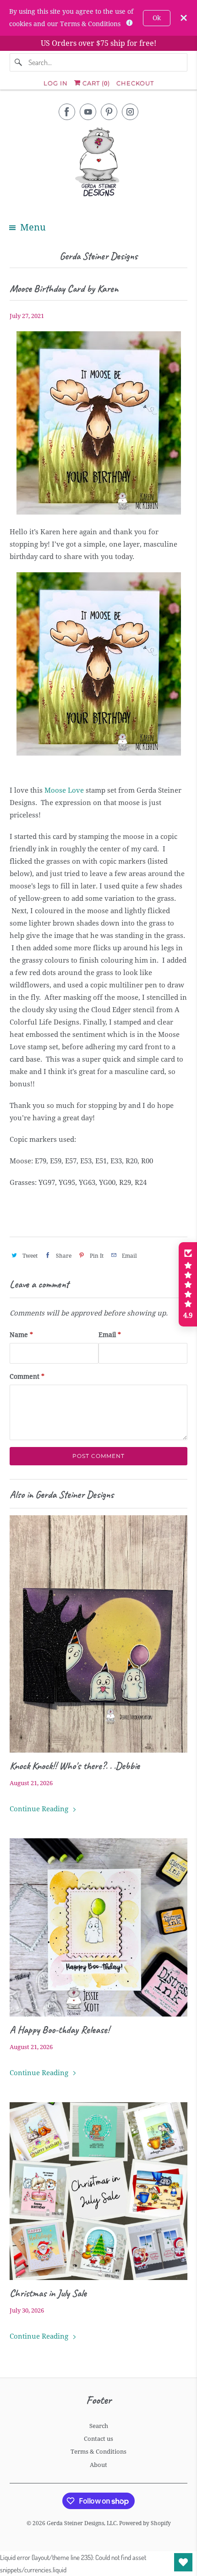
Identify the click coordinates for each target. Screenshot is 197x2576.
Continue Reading (40, 1809)
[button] (188, 1284)
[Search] (19, 62)
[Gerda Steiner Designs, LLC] (99, 164)
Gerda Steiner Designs (98, 256)
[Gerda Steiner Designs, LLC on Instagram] (130, 112)
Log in (56, 83)
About (98, 2465)
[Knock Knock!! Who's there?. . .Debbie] (99, 1634)
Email (110, 1335)
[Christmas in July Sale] (99, 2191)
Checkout (135, 83)
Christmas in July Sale (48, 2293)
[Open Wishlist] (183, 2562)
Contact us (98, 2439)
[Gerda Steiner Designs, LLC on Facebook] (67, 112)
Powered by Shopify (145, 2523)
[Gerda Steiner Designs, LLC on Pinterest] (109, 112)
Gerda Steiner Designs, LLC (82, 2523)
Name (21, 1335)
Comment (27, 1376)
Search (99, 2426)
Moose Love (64, 790)
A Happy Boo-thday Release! (60, 2030)
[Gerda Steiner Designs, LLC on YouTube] (88, 112)
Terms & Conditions (98, 2452)
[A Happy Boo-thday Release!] (99, 1927)
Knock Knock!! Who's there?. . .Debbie (75, 1766)
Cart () (95, 83)
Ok (157, 18)
